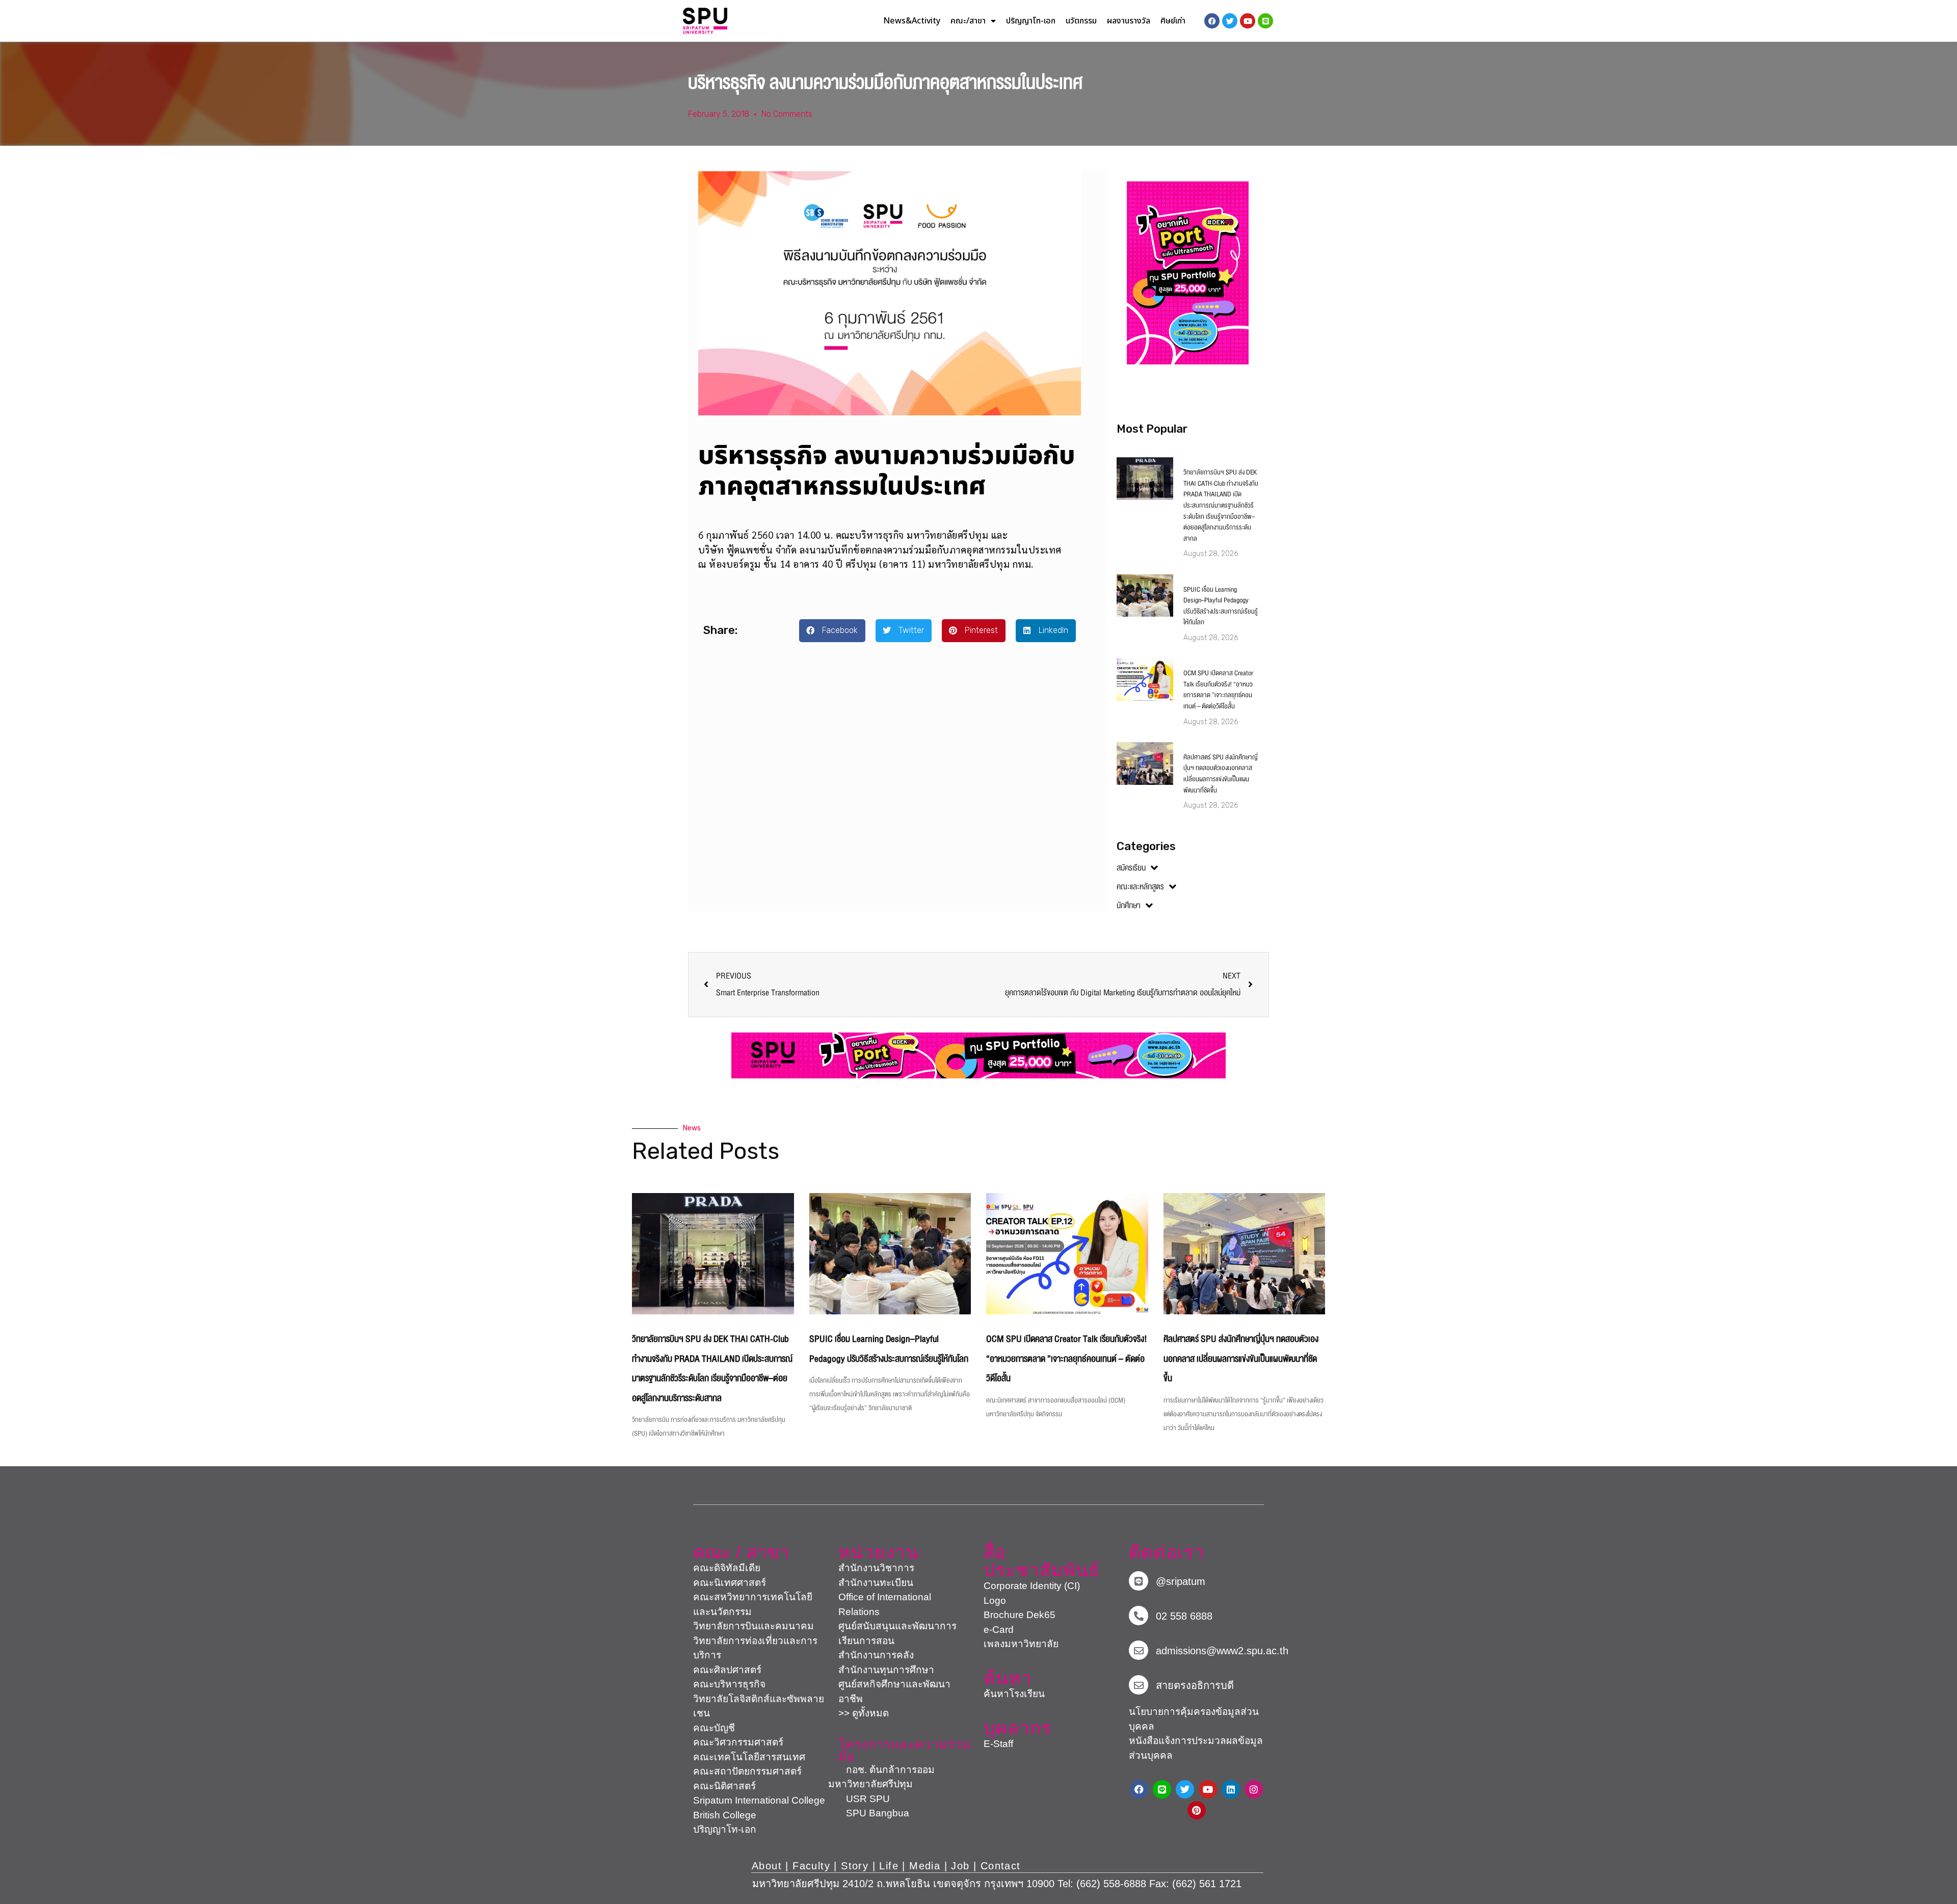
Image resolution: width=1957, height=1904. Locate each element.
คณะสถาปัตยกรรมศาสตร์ (747, 1771)
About (767, 1866)
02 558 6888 (1184, 1616)
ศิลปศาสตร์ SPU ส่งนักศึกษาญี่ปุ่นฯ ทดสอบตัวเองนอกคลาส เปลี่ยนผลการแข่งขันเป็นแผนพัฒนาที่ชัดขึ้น (1221, 774)
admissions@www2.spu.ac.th (1222, 1651)
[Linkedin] (1231, 1789)
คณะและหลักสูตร (1140, 887)
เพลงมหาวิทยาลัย (1021, 1644)
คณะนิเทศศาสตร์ (730, 1583)
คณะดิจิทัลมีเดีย (727, 1568)
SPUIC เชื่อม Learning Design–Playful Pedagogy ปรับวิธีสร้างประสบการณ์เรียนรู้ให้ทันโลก (1221, 606)
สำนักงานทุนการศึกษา (886, 1670)
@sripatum (1181, 1581)
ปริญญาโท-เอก (1031, 21)
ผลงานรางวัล (1129, 21)
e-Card (999, 1630)
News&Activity (912, 21)
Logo (995, 1601)
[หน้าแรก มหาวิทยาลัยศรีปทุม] (718, 1880)
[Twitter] (1185, 1789)
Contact (1001, 1866)
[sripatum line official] (1139, 1581)
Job (960, 1866)
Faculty (811, 1866)
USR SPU (859, 1799)
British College (725, 1815)
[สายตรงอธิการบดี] (1139, 1685)
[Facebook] (1139, 1789)
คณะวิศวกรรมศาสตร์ (738, 1742)
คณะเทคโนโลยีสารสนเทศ (749, 1757)
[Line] (1265, 21)
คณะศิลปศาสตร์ (727, 1670)
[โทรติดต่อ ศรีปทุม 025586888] (1139, 1616)
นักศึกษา (1129, 906)
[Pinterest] (1197, 1810)
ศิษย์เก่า (1173, 21)
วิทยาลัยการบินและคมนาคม (753, 1626)
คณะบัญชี (714, 1728)
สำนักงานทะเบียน (876, 1583)
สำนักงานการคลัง (876, 1655)
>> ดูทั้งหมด (864, 1713)
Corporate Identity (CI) (1032, 1586)
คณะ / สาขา (741, 1552)
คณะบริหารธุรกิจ (729, 1684)
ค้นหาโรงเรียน (1014, 1694)
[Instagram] (1254, 1789)
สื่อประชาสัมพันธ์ (1042, 1561)
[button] (832, 631)
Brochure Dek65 (1020, 1615)
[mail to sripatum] (1139, 1650)
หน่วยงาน (879, 1552)
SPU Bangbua (869, 1813)
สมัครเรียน (1131, 868)
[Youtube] (1208, 1789)
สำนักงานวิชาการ (876, 1568)
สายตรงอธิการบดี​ (1195, 1685)
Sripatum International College (759, 1800)
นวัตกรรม (1081, 21)
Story (855, 1866)
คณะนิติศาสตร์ (724, 1786)
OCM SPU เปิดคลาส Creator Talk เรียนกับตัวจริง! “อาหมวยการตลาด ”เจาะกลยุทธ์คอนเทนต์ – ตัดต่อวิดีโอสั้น (1218, 690)
